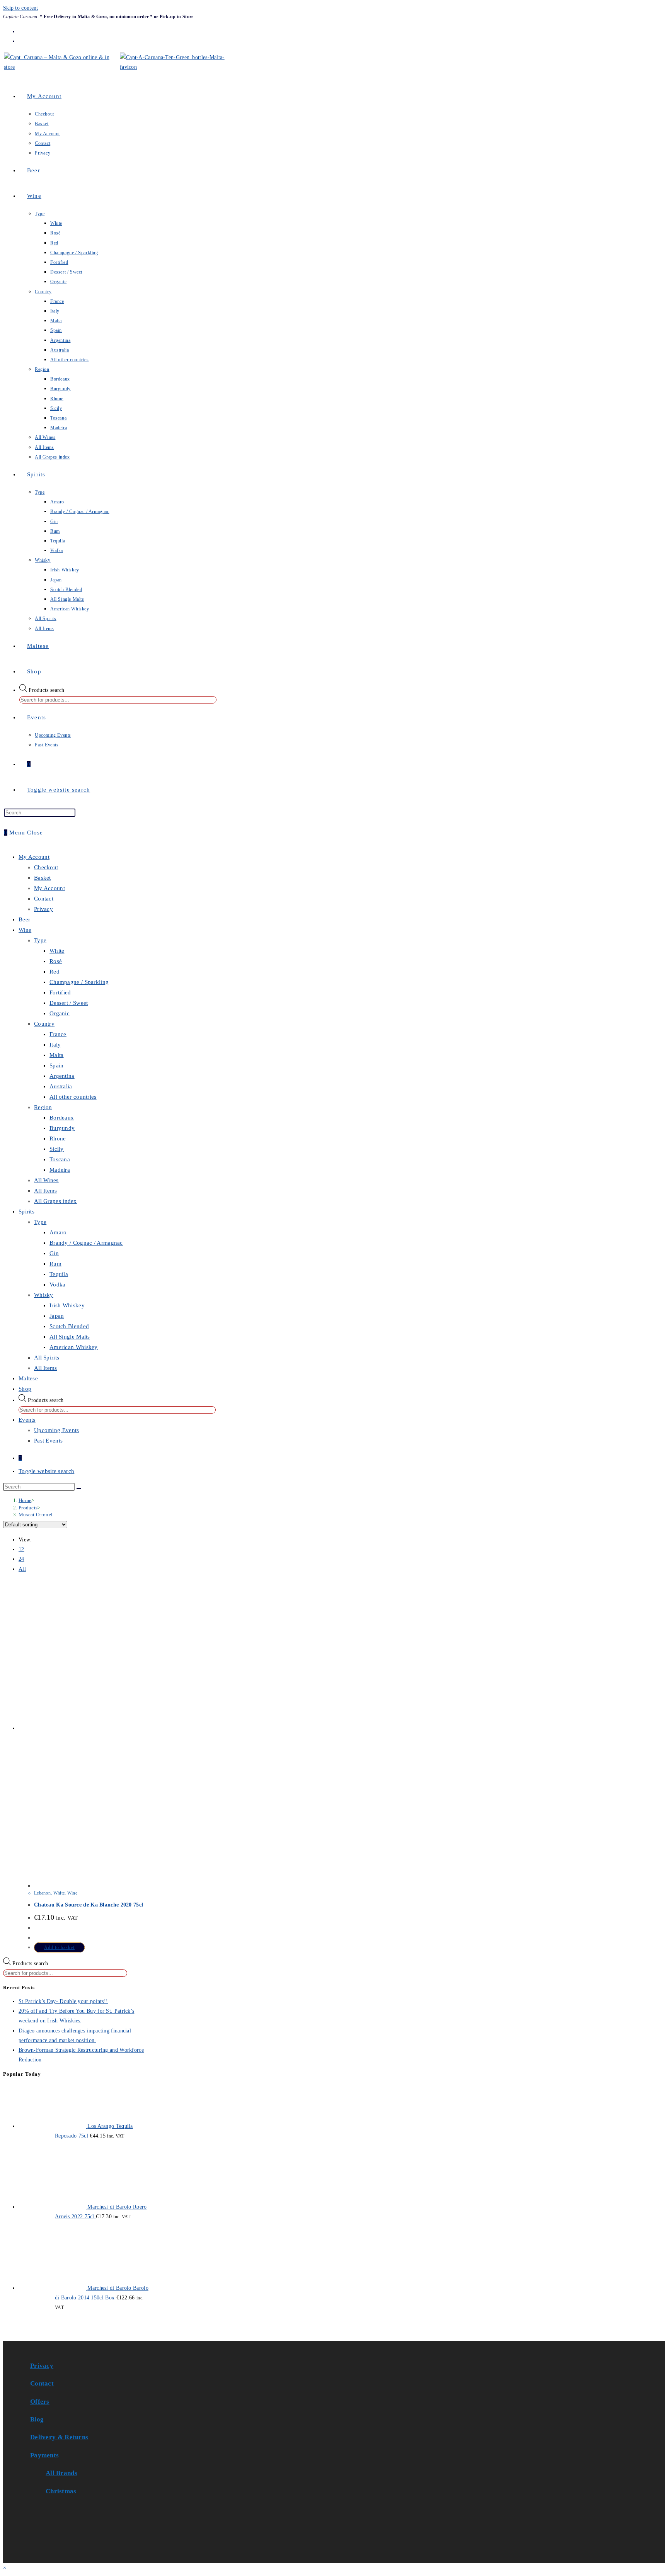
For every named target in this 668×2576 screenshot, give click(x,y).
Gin (54, 1253)
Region (43, 1107)
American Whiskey (74, 1347)
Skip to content (21, 8)
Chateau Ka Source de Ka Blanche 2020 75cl (89, 1905)
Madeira (60, 1170)
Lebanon (42, 1893)
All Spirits (47, 1358)
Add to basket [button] (59, 1947)
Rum (55, 1264)
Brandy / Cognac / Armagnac (86, 1243)
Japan (57, 1316)
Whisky (44, 1295)
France (58, 1034)
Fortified (60, 992)
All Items (46, 1191)
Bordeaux (62, 1118)
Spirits (26, 1212)
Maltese (28, 1378)
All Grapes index (55, 1201)
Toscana (60, 1159)
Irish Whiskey (67, 1305)
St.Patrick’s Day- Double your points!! (63, 2001)
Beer (24, 919)
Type (40, 940)
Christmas (61, 2491)
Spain (57, 1065)
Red (55, 972)
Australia (61, 1086)
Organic (60, 1013)
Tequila (59, 1274)
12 (21, 1549)
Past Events (48, 1441)
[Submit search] (79, 1489)
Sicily (57, 1149)
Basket (43, 878)
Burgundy (62, 1128)
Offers (40, 2402)
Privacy (43, 909)
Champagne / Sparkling (79, 982)
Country (44, 1024)
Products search (47, 690)
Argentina (62, 1076)
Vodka (58, 1285)
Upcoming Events (57, 1430)
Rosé (56, 961)
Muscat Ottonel (36, 1515)
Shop (25, 1389)
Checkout (46, 867)
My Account (34, 857)
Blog (37, 2419)
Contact (44, 899)
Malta (57, 1055)
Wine (25, 930)
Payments (44, 2455)
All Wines (46, 1180)
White (57, 951)
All (22, 1569)
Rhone (58, 1138)
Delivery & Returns (59, 2437)
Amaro (58, 1232)
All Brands (61, 2473)
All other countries (73, 1097)
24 (21, 1559)
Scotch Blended (69, 1326)
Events (27, 1420)
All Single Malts (70, 1337)
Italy (55, 1045)
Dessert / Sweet (69, 1003)
